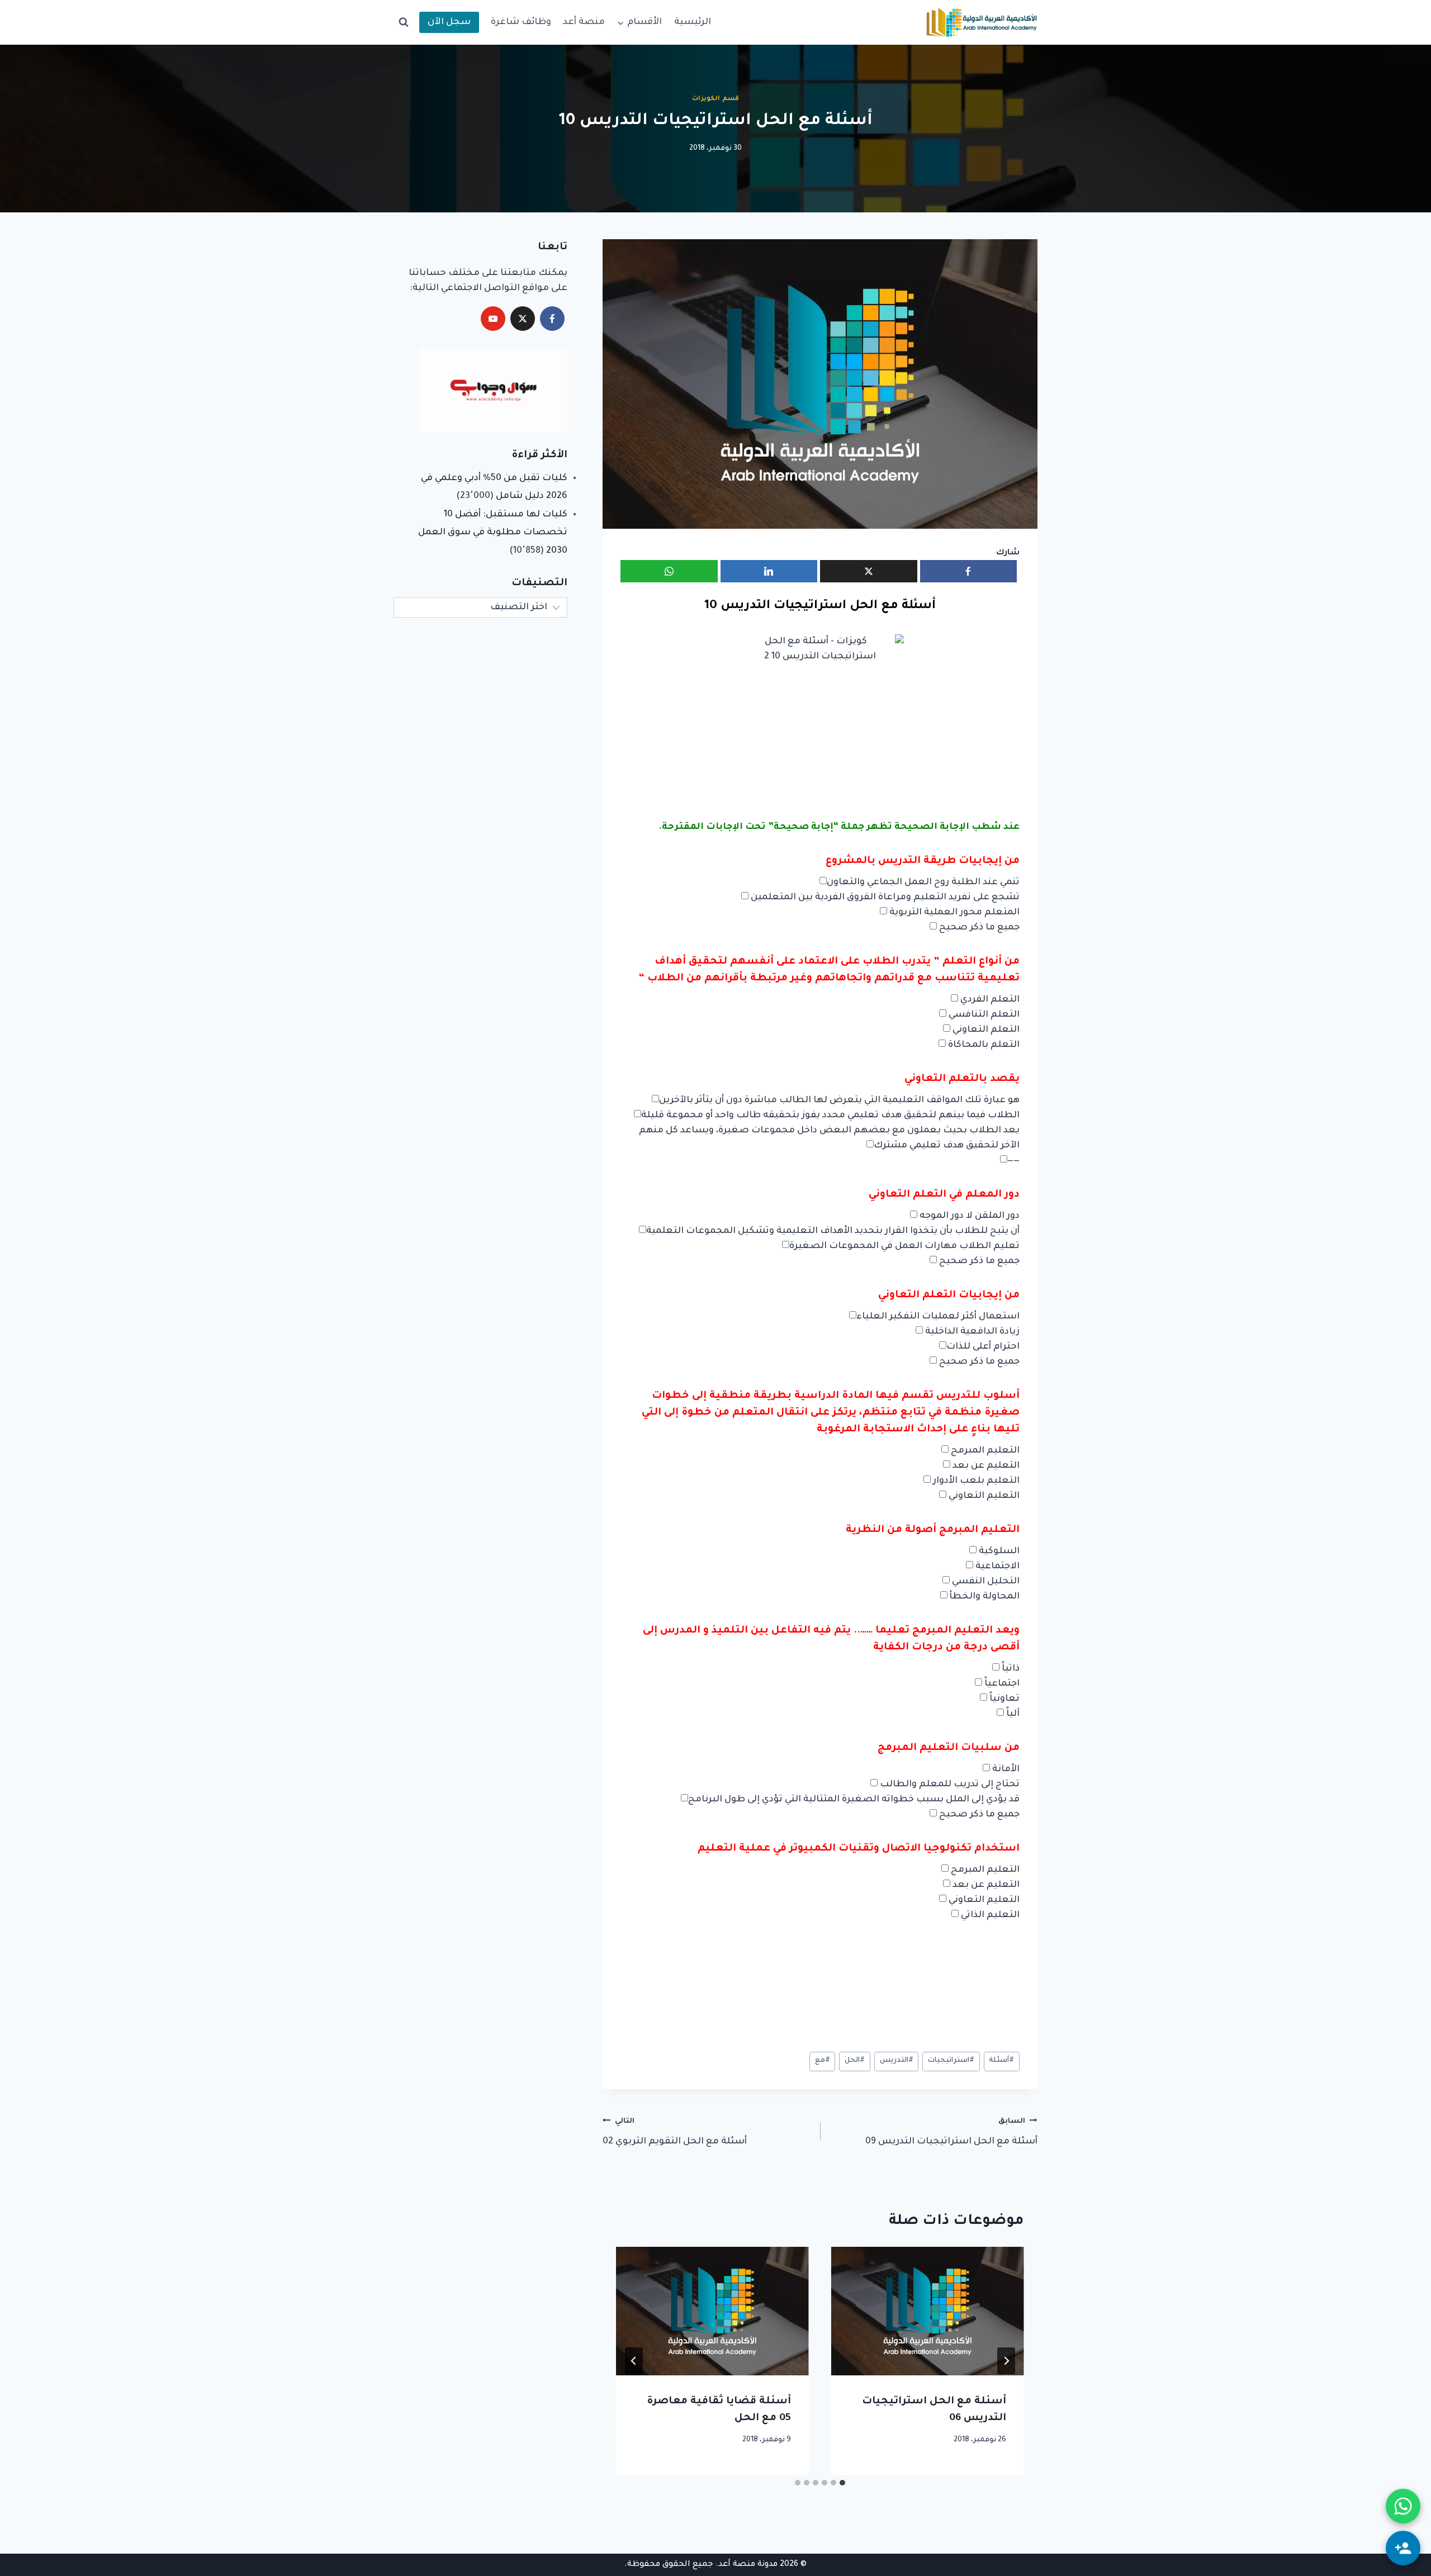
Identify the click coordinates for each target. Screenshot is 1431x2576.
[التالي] (634, 2361)
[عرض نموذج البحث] (404, 22)
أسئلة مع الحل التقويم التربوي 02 (675, 2133)
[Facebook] (552, 319)
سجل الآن (449, 22)
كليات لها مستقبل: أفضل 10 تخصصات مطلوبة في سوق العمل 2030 (493, 533)
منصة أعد (584, 22)
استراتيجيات (951, 2061)
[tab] (842, 2483)
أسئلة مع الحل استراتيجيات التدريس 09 (951, 2133)
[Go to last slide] (1006, 2361)
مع (823, 2061)
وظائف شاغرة (521, 22)
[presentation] (928, 2311)
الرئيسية (693, 22)
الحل (855, 2061)
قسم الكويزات (715, 99)
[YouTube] (493, 319)
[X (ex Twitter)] (523, 319)
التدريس (897, 2061)
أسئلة (1001, 2061)
